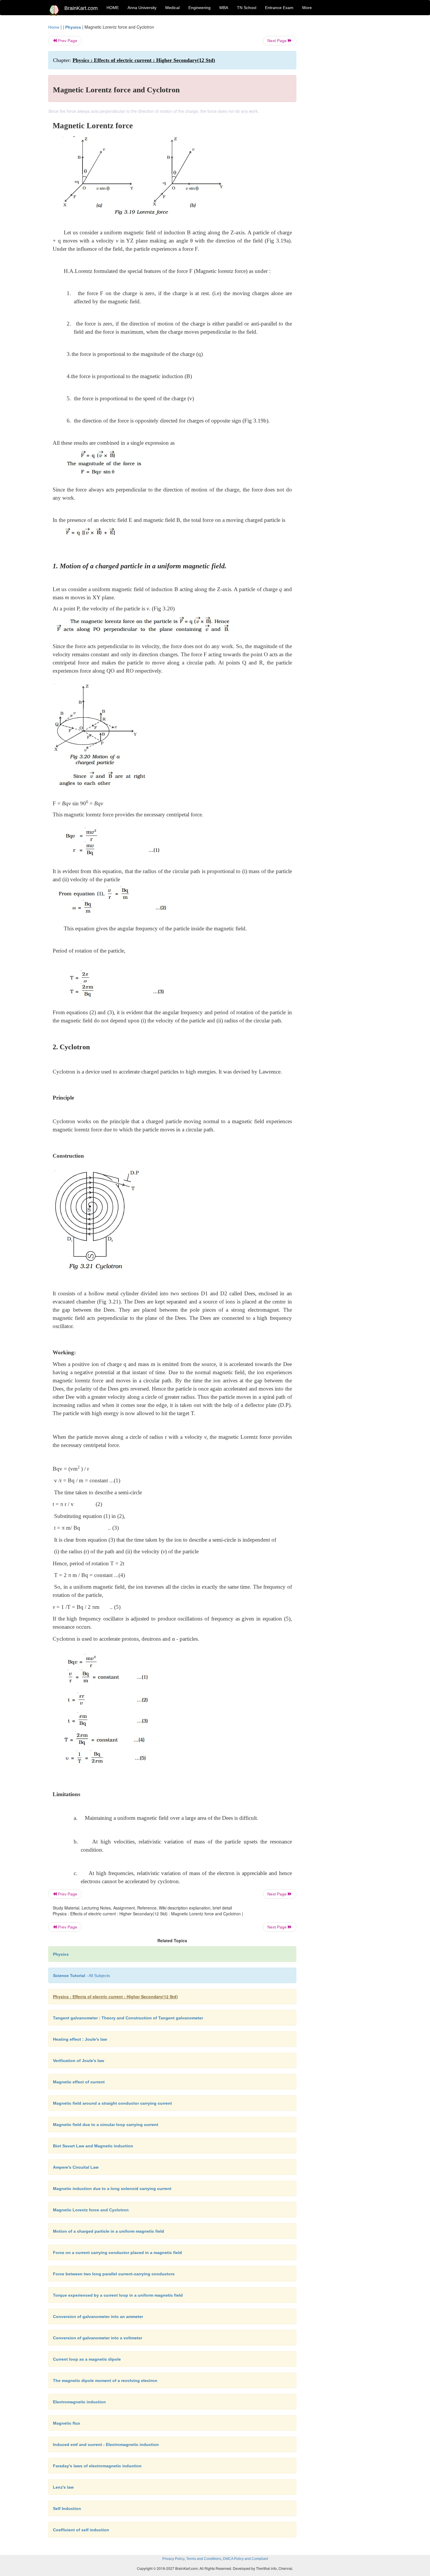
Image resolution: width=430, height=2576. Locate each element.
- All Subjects (81, 1976)
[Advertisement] (344, 112)
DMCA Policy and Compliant (245, 2559)
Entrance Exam (279, 8)
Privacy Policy (173, 2559)
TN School (247, 8)
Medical (172, 8)
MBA (224, 8)
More (307, 8)
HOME (113, 8)
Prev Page (67, 41)
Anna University (142, 8)
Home (54, 27)
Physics (73, 27)
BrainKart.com (81, 8)
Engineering (199, 8)
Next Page (278, 41)
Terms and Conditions (204, 2559)
